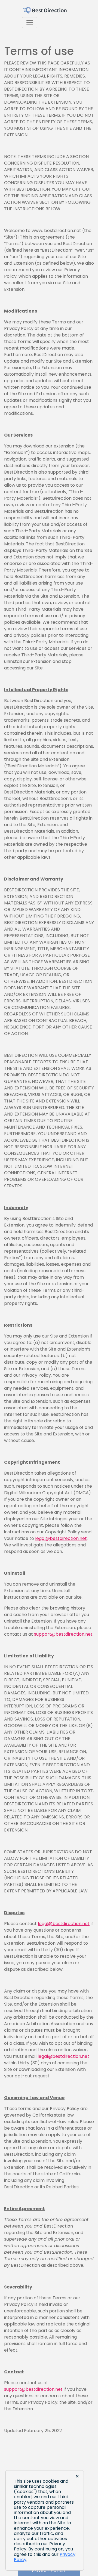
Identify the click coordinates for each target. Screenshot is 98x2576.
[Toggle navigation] (30, 23)
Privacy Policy (49, 2571)
